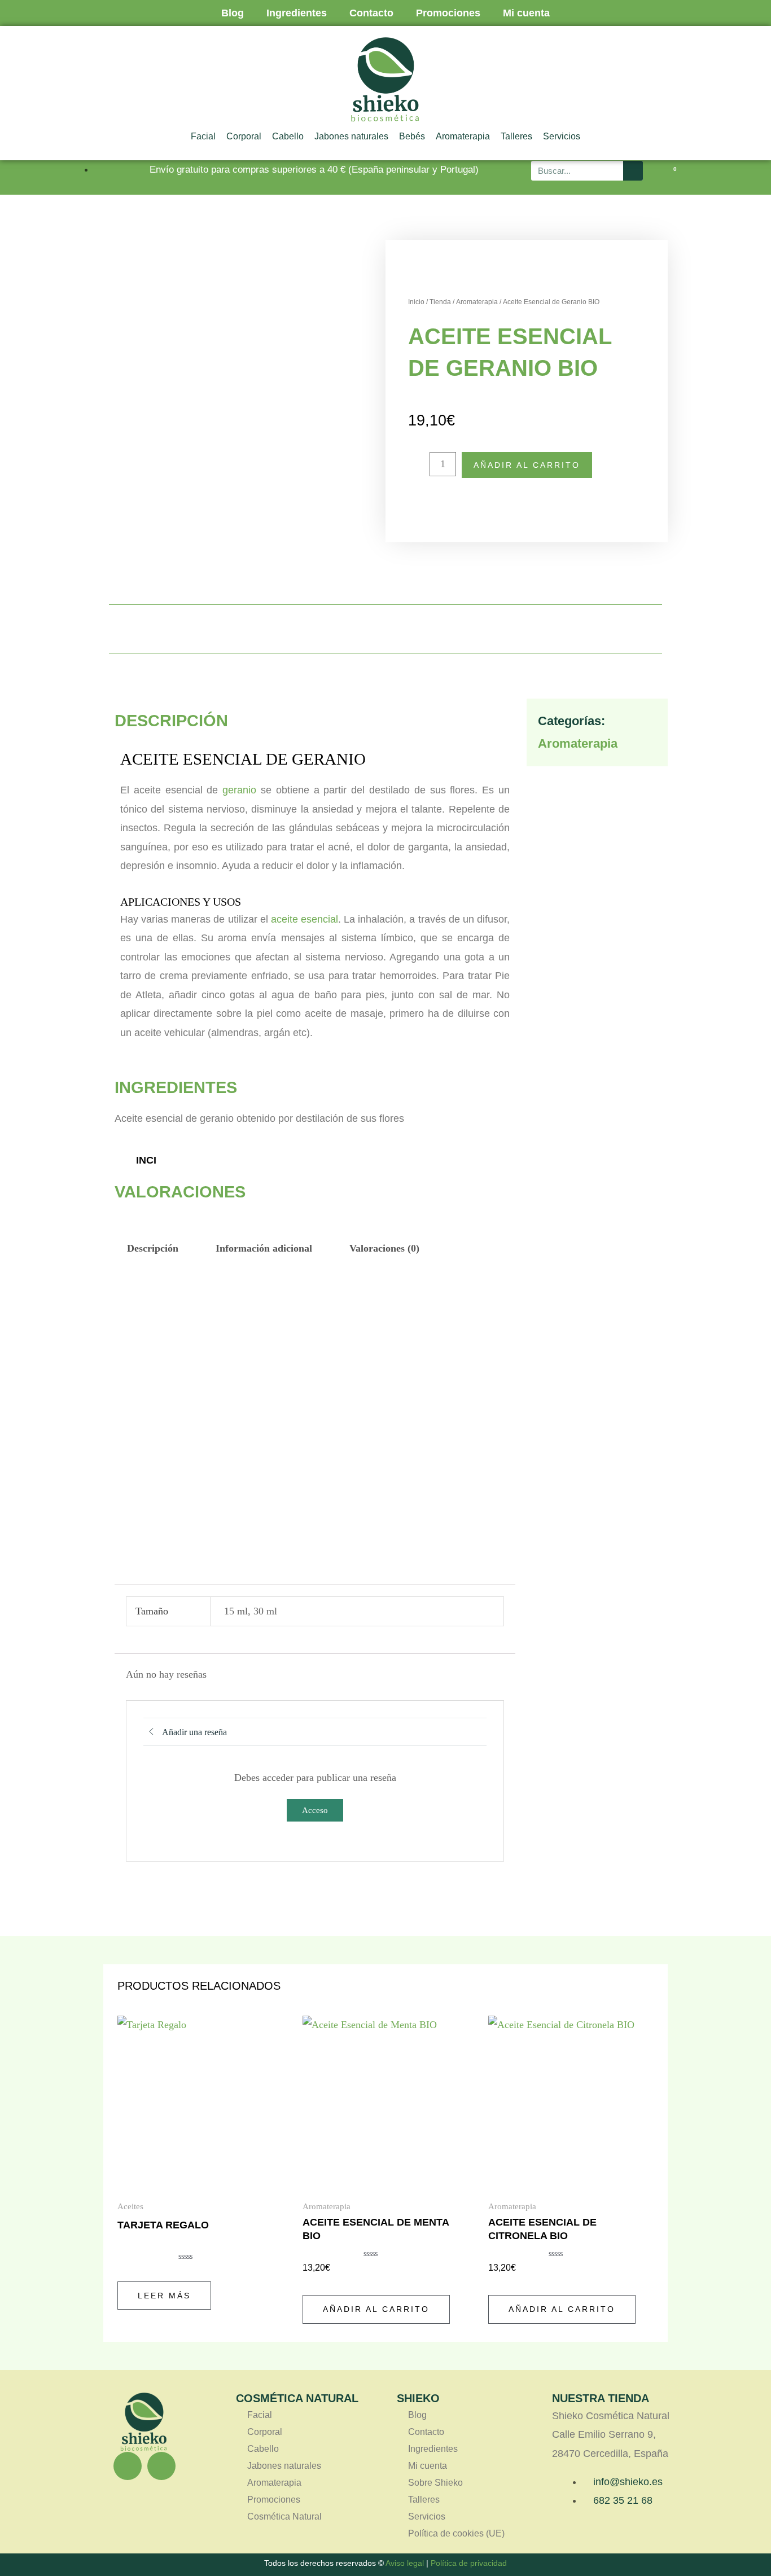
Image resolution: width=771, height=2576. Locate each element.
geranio (239, 790)
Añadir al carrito (527, 465)
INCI (146, 1160)
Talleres (516, 136)
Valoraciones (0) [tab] (384, 1248)
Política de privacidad (469, 2563)
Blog (233, 13)
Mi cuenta (526, 13)
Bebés (412, 136)
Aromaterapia (463, 136)
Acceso (315, 1810)
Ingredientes (297, 13)
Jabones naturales (351, 136)
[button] (470, 629)
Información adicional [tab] (264, 1248)
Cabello (288, 136)
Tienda (440, 302)
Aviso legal (405, 2563)
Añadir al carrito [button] (376, 2309)
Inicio (416, 302)
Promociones (448, 13)
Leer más (164, 2296)
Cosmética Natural (284, 2516)
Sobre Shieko (435, 2483)
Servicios (562, 136)
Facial (203, 136)
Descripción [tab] (153, 1248)
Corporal (244, 136)
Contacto (371, 13)
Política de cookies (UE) (456, 2533)
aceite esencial (305, 919)
